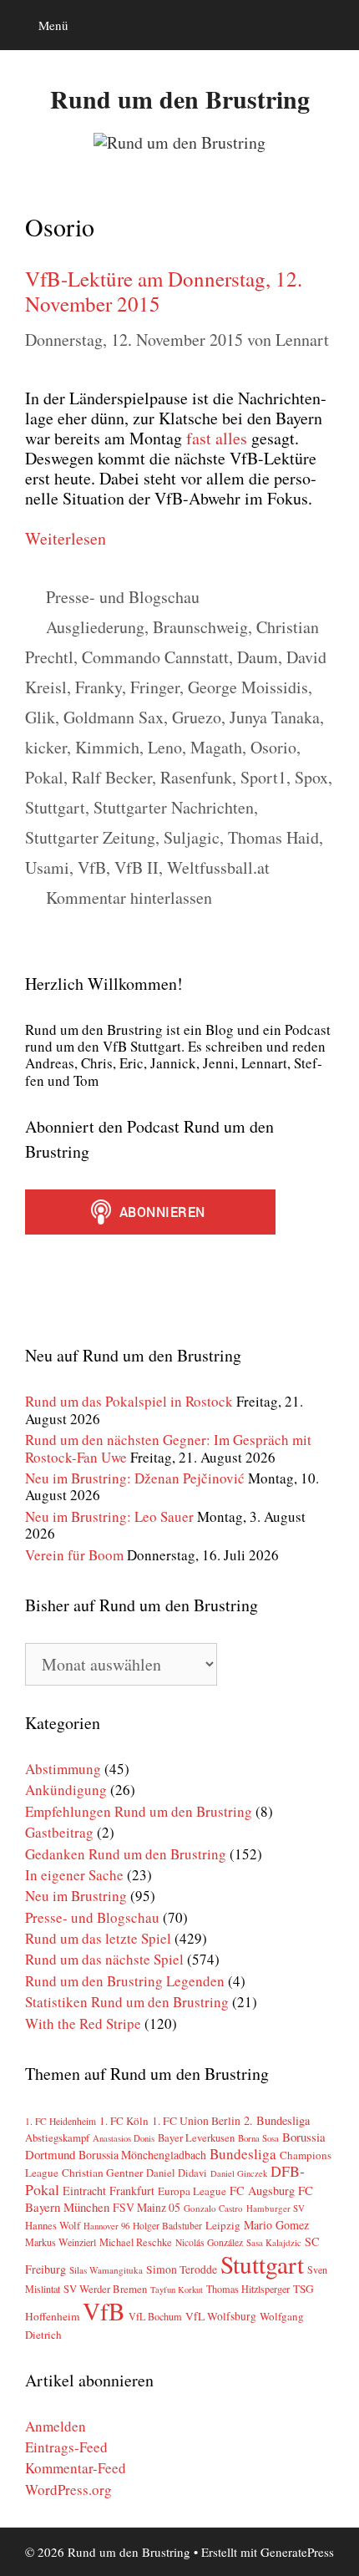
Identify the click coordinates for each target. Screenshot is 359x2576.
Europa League (192, 2191)
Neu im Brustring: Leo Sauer (109, 1516)
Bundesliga (243, 2154)
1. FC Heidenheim (61, 2121)
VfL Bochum (155, 2316)
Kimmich (107, 747)
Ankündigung (66, 1790)
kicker (46, 747)
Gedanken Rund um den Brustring (126, 1854)
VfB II (137, 867)
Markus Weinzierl (61, 2242)
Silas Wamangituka (106, 2270)
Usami (47, 867)
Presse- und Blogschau (123, 597)
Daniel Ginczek (239, 2173)
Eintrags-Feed (66, 2447)
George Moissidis (248, 687)
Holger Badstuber (167, 2226)
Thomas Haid (273, 837)
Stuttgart (55, 807)
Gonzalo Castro (213, 2208)
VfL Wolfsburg (221, 2316)
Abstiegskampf (57, 2137)
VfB (92, 867)
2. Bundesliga (277, 2120)
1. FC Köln (124, 2121)
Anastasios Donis (124, 2138)
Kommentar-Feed (76, 2468)
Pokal (44, 777)
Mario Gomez (276, 2225)
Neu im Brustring (76, 1896)
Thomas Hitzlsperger (248, 2289)
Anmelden (56, 2426)
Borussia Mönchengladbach (142, 2155)
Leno (165, 747)
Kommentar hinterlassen (129, 898)
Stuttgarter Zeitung (90, 837)
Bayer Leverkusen (196, 2138)
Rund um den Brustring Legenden (125, 1981)
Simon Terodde (182, 2269)
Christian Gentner (102, 2173)
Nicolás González (209, 2242)
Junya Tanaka (275, 717)
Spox (311, 777)
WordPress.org (68, 2490)
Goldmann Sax (114, 717)
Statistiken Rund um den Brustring (127, 2002)
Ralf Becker (112, 777)
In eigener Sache (74, 1875)
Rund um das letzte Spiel (98, 1938)
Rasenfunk (196, 777)
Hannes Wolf (53, 2226)
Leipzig (223, 2225)
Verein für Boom (74, 1555)
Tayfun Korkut (177, 2289)
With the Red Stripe (83, 2023)
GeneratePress (297, 2552)
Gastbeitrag (59, 1832)
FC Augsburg (262, 2191)
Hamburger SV (276, 2208)
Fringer (155, 687)
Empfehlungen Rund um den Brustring (139, 1811)
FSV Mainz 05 (147, 2207)
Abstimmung (63, 1769)
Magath (216, 747)
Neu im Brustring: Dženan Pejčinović (135, 1478)
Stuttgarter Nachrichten (174, 807)
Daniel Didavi (177, 2173)
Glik (40, 717)
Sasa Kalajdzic (274, 2242)
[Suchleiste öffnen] (334, 25)
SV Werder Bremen (105, 2289)
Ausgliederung (95, 627)
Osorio (273, 747)
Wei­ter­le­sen (66, 538)
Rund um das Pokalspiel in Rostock (129, 1401)
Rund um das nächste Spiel (104, 1959)
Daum (258, 657)
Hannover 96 (106, 2226)
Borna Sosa (258, 2138)
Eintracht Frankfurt (109, 2191)
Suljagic (192, 837)
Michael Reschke (136, 2242)
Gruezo (197, 717)
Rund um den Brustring (180, 99)
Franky (99, 687)
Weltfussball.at (218, 867)
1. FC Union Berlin (196, 2121)
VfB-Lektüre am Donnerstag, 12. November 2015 (164, 291)
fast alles (217, 438)
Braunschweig (200, 627)
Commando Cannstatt (155, 657)
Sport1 (263, 777)
